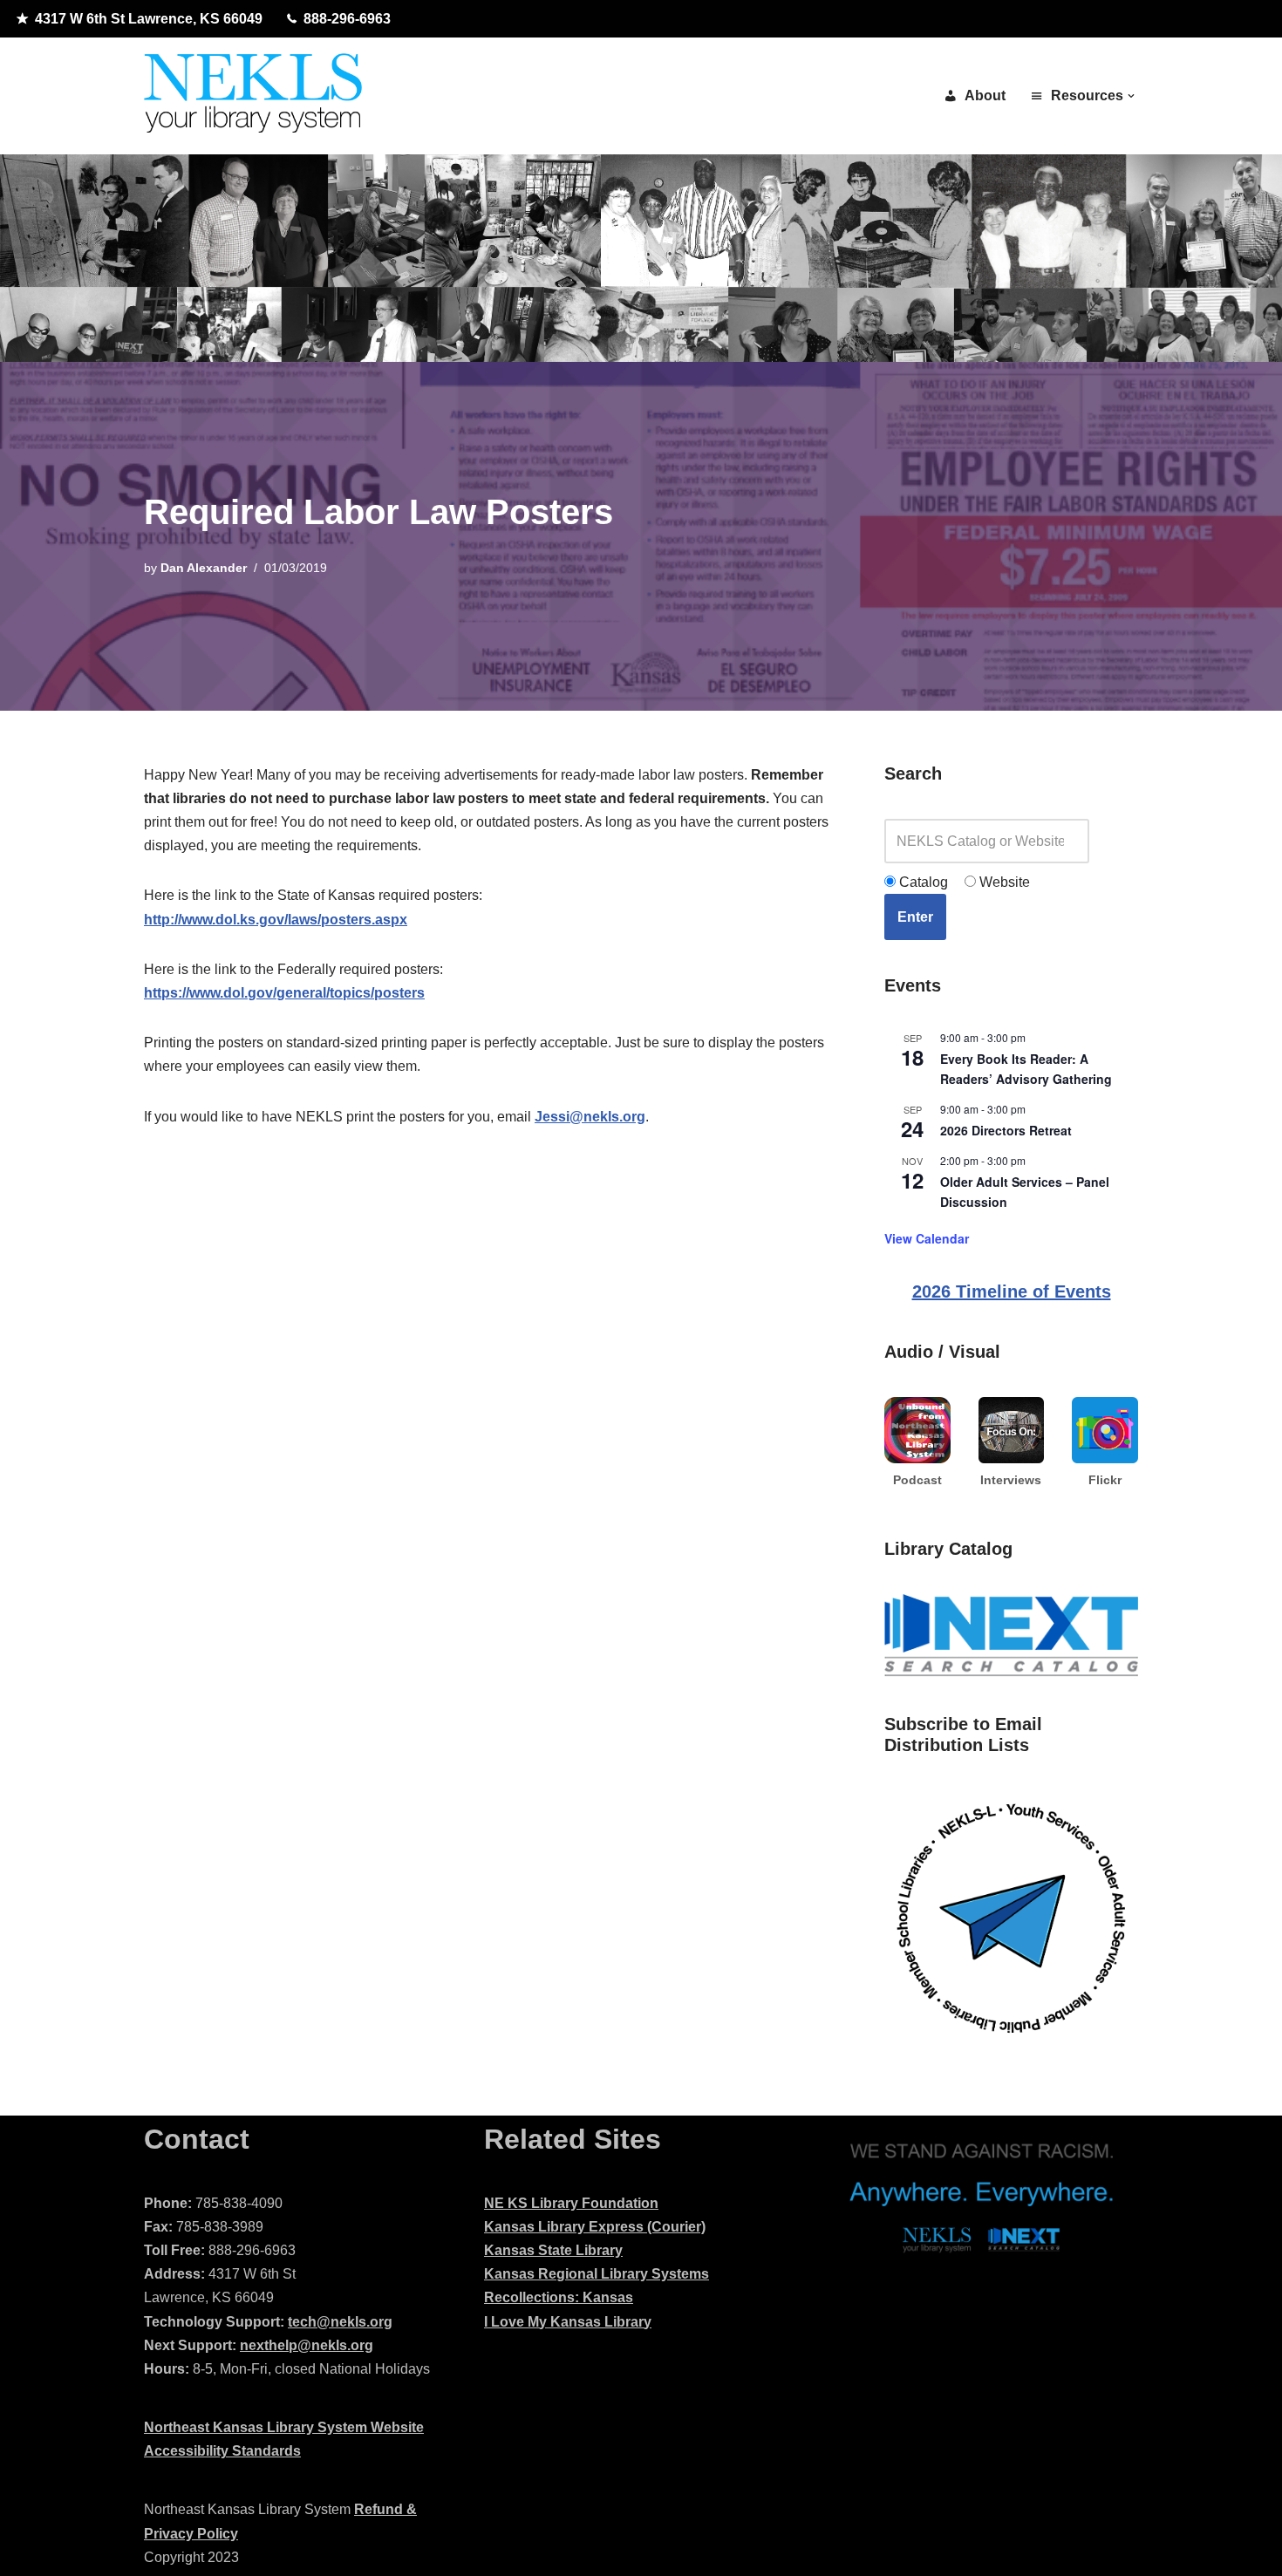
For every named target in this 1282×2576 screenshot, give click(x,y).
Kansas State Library (553, 2250)
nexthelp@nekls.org (307, 2345)
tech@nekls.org (340, 2322)
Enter (915, 917)
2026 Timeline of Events (1012, 1291)
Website (1003, 882)
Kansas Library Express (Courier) (595, 2227)
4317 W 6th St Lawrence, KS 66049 (149, 19)
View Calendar (927, 1238)
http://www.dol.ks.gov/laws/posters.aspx (276, 920)
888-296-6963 (347, 19)
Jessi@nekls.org (590, 1117)
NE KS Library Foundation (571, 2203)
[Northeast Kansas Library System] (253, 96)
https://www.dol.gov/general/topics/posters (284, 993)
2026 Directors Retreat (1006, 1130)
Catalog (922, 882)
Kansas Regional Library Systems (597, 2274)
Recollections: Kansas (559, 2297)
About (985, 95)
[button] (1131, 96)
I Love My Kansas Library (568, 2322)
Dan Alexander (204, 568)
